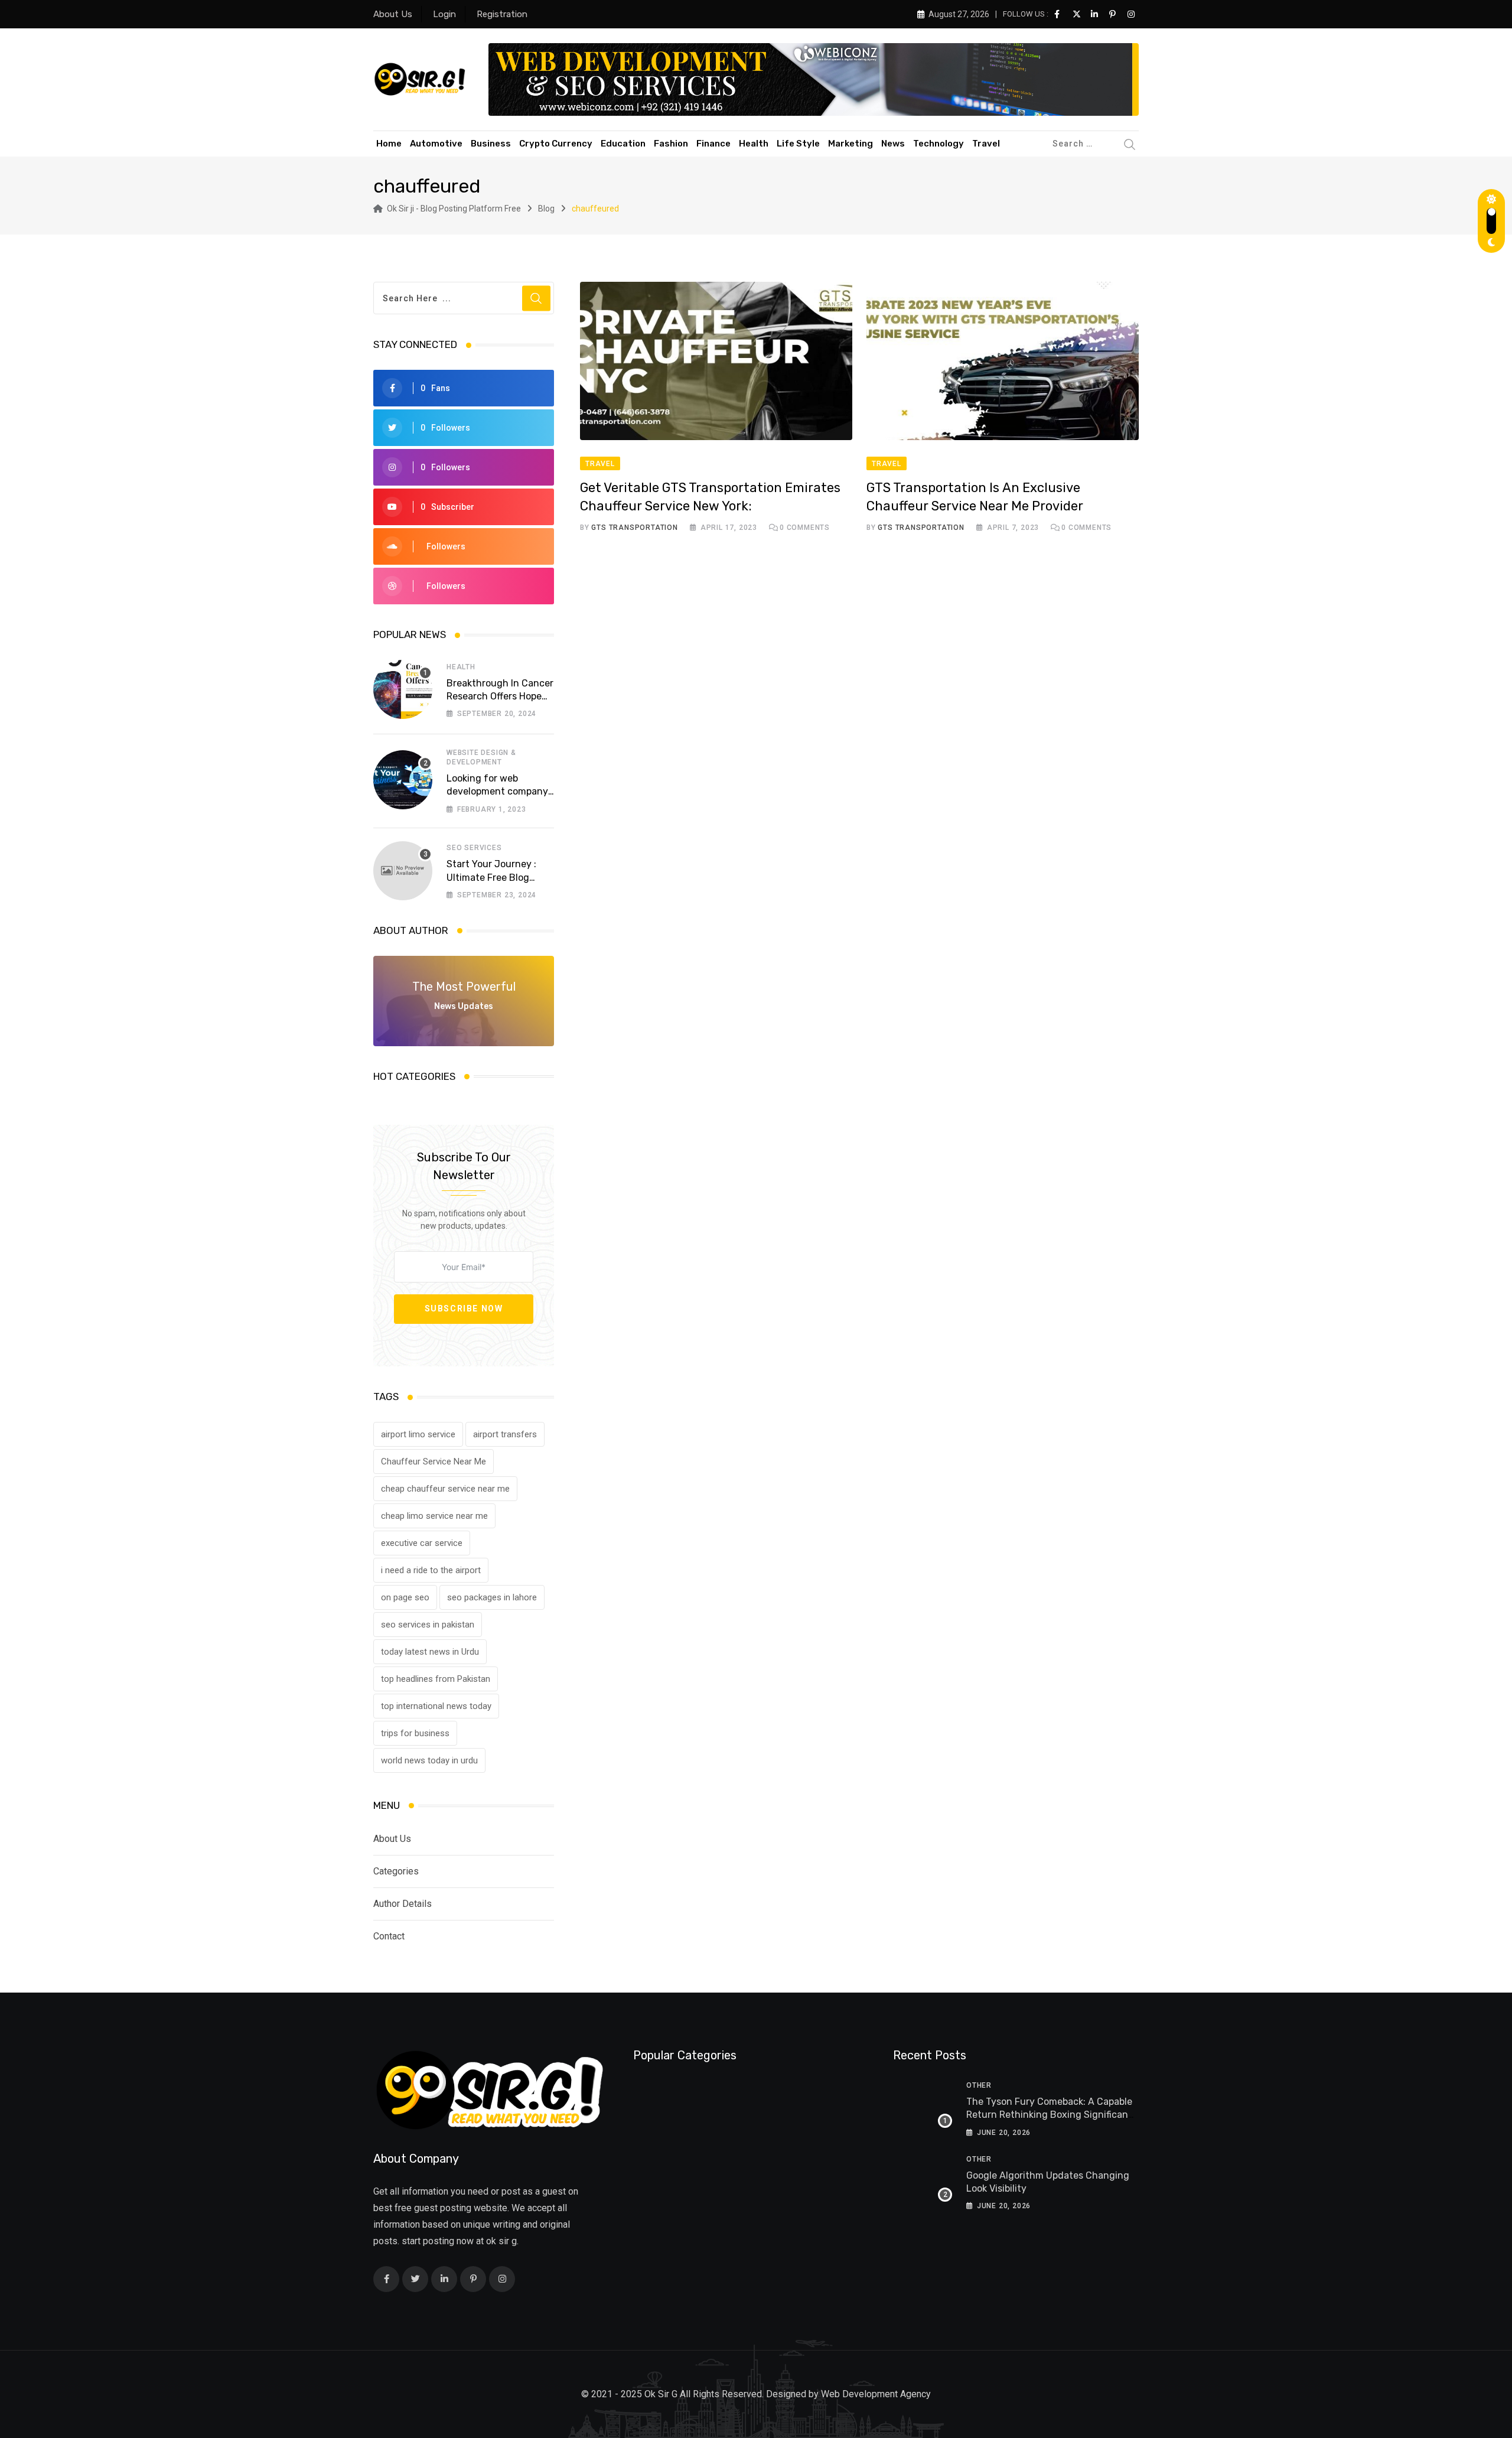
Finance (713, 144)
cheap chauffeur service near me (445, 1489)
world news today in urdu (429, 1760)
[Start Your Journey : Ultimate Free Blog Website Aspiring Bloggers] (403, 871)
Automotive (436, 144)
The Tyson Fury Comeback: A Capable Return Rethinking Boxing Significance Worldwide (1052, 2115)
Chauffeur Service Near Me (434, 1462)
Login (444, 14)
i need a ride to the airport (431, 1570)
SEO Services (474, 848)
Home (389, 144)
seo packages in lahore (492, 1597)
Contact (389, 1936)
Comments (805, 528)
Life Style (798, 144)
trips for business (415, 1733)
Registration (502, 14)
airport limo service (418, 1434)
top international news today (436, 1706)
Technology (939, 144)
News (893, 144)
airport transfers (505, 1434)
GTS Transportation (634, 528)
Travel (986, 144)
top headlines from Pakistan (436, 1679)
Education (623, 144)
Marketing (850, 144)
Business (491, 144)
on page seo (405, 1597)
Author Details (403, 1904)
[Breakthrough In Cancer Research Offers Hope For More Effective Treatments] (403, 689)
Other (979, 2085)
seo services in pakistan (428, 1625)
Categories (396, 1871)
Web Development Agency (876, 2394)
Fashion (671, 144)
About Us (393, 14)
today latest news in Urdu (430, 1652)
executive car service (422, 1543)
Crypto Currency (556, 144)
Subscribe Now (464, 1309)
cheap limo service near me (434, 1516)
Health (754, 144)
